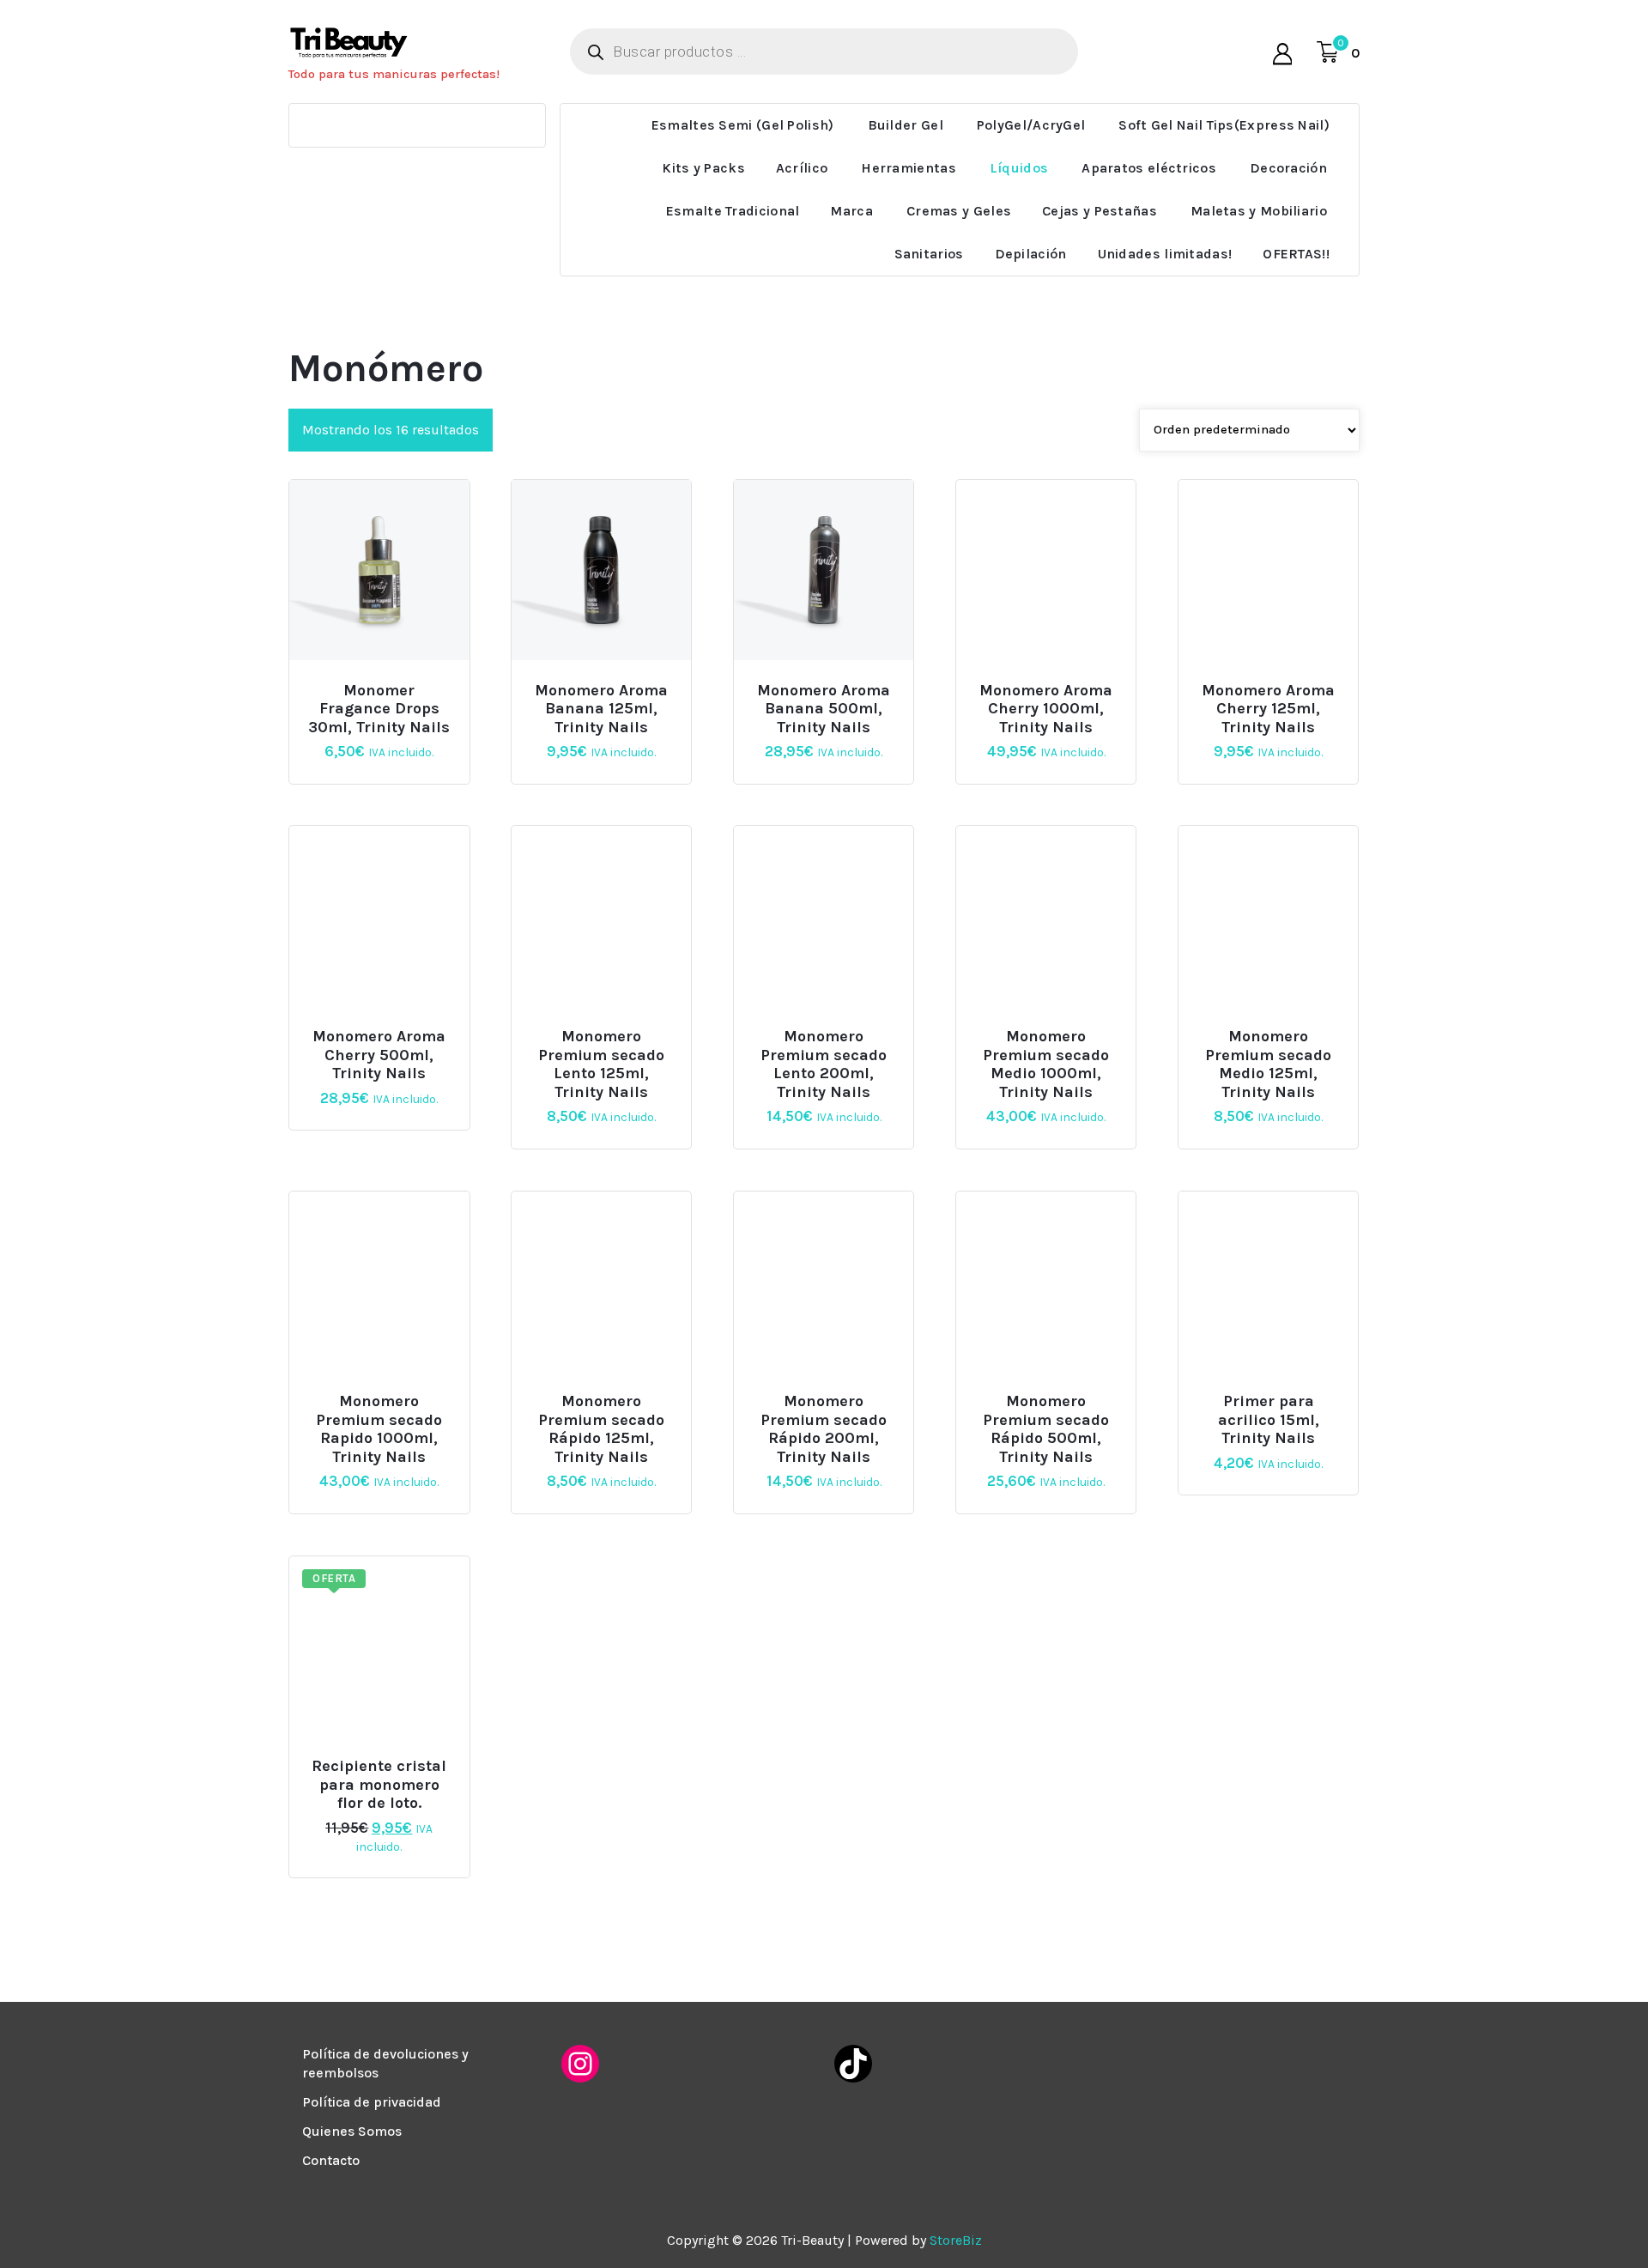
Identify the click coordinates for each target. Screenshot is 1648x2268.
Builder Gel (906, 125)
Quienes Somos (352, 2131)
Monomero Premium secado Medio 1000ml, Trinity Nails (1046, 1064)
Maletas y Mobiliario (1259, 211)
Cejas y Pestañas (1100, 211)
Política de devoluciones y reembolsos (385, 2063)
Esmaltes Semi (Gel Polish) (743, 125)
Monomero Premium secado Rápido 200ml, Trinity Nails (824, 1429)
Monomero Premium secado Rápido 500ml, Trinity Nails (1046, 1429)
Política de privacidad (372, 2102)
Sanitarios (929, 254)
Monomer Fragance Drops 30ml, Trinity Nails (379, 709)
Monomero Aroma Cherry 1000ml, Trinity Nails (1046, 709)
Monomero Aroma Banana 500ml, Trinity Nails (824, 709)
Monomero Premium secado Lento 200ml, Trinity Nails (824, 1064)
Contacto (331, 2160)
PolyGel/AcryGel (1031, 125)
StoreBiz (956, 2240)
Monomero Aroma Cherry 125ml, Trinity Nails (1268, 709)
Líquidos (1019, 168)
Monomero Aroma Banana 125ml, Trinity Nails (601, 709)
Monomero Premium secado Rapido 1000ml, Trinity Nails (379, 1429)
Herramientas (909, 168)
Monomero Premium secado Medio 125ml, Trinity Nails (1268, 1064)
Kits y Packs (703, 168)
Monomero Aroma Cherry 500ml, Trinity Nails (379, 1055)
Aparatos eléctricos (1149, 168)
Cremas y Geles (959, 211)
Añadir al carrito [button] (608, 683)
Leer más (377, 683)
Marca (851, 211)
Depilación (1031, 254)
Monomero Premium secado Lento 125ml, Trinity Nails (601, 1064)
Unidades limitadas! (1165, 254)
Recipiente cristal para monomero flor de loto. (379, 1785)
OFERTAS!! (1296, 254)
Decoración (1288, 168)
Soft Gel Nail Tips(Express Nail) (1224, 125)
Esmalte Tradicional (733, 211)
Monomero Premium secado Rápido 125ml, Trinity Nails (601, 1429)
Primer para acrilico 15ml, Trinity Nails (1269, 1420)
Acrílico (802, 168)
